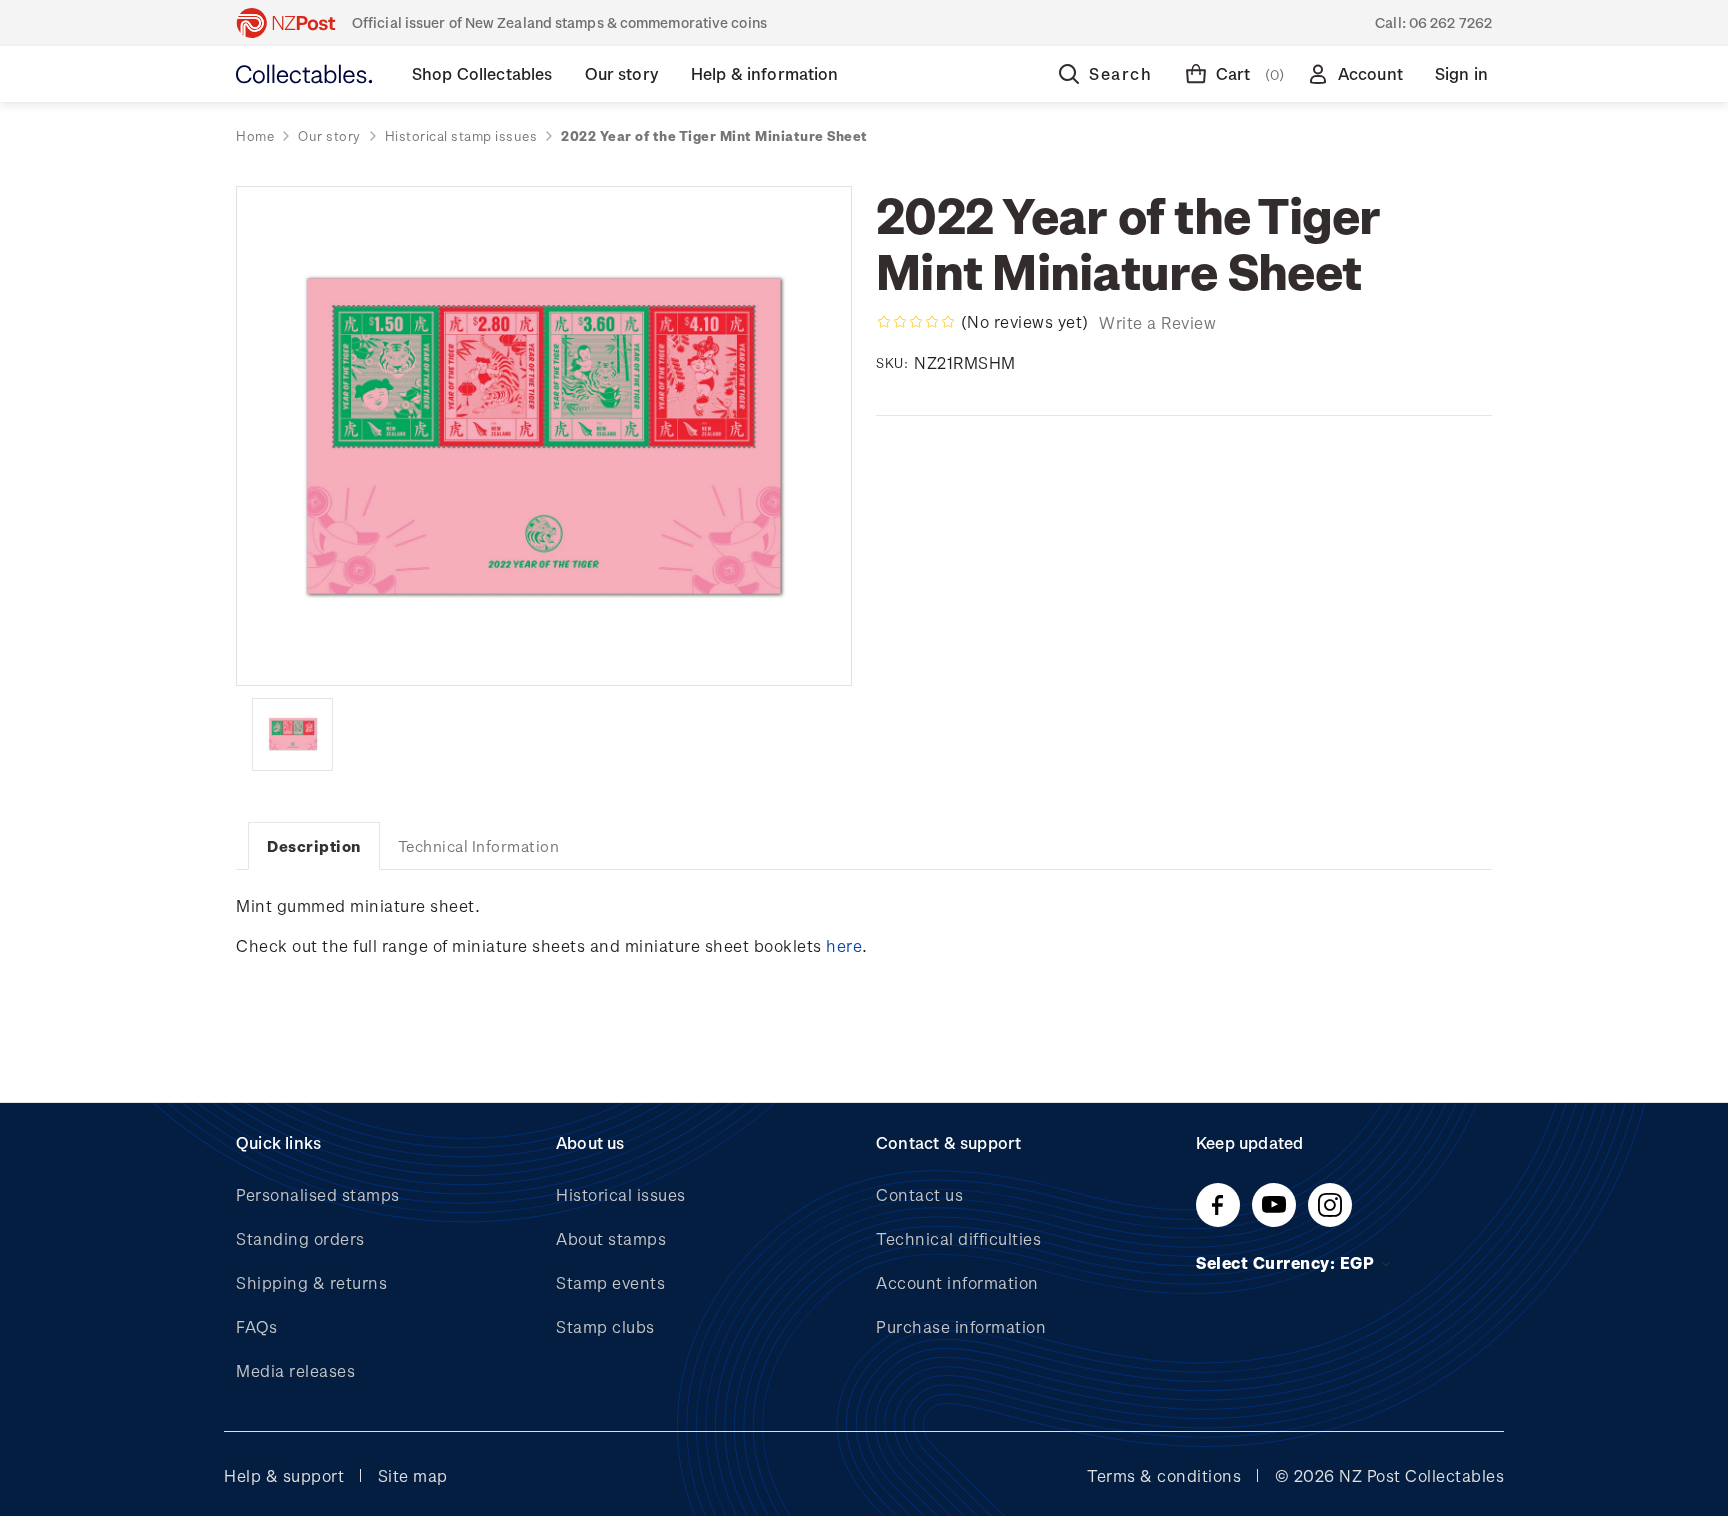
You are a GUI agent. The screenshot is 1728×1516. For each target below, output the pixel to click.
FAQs (256, 1326)
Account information (957, 1282)
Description (314, 846)
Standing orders (300, 1238)
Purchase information (961, 1326)
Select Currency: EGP (1287, 1262)
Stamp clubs (605, 1326)
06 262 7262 (1450, 22)
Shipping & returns (311, 1282)
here (844, 945)
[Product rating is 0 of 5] (916, 322)
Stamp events (610, 1282)
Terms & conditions (1164, 1475)
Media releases (295, 1370)
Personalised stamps (318, 1194)
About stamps (611, 1238)
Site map (413, 1475)
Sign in (1461, 73)
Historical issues (621, 1194)
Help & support (284, 1475)
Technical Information (479, 846)
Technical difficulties (958, 1238)
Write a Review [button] (1157, 322)
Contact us (919, 1194)
